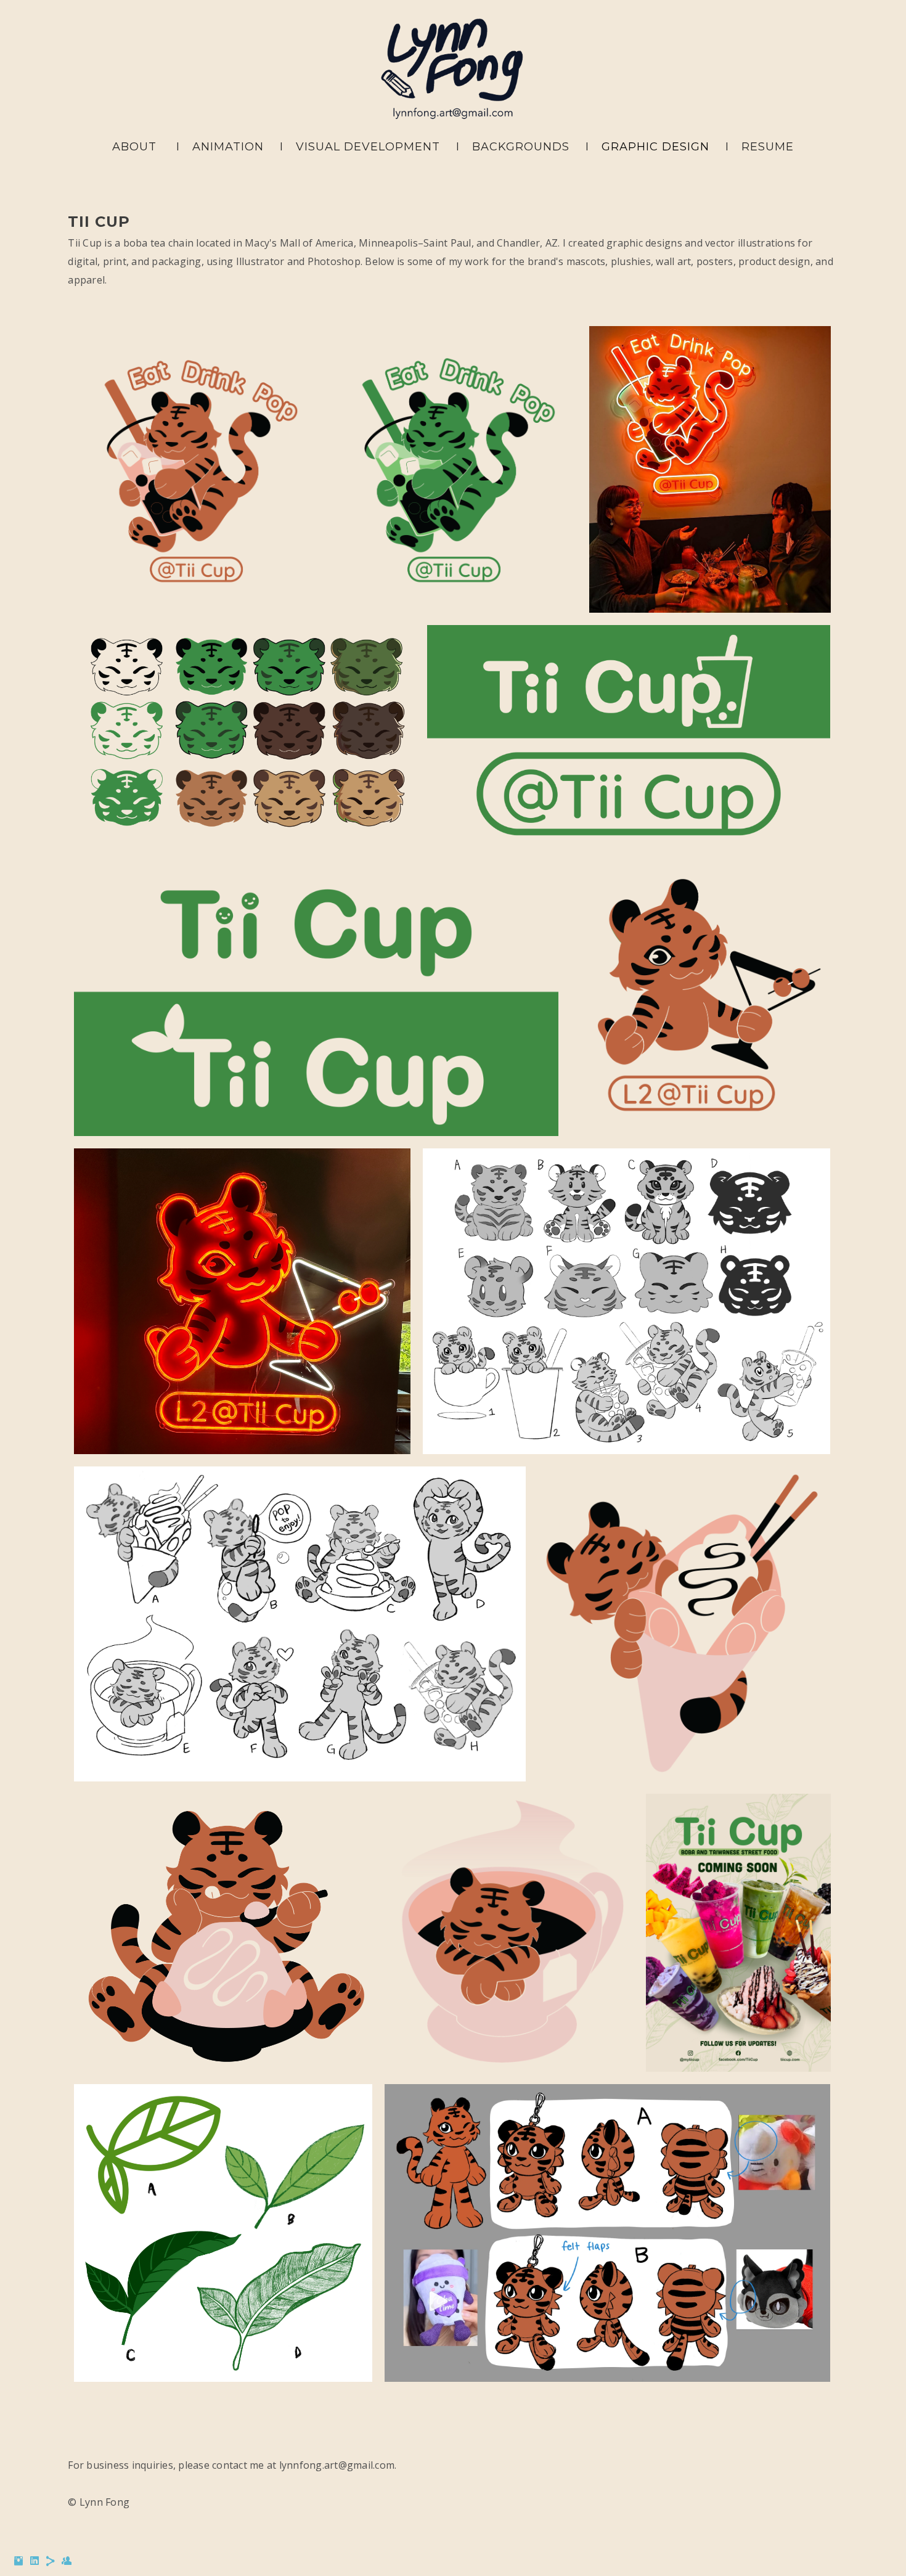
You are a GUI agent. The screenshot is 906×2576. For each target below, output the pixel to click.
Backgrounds (521, 147)
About (134, 147)
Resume (768, 147)
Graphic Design (655, 147)
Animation (228, 147)
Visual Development (368, 147)
